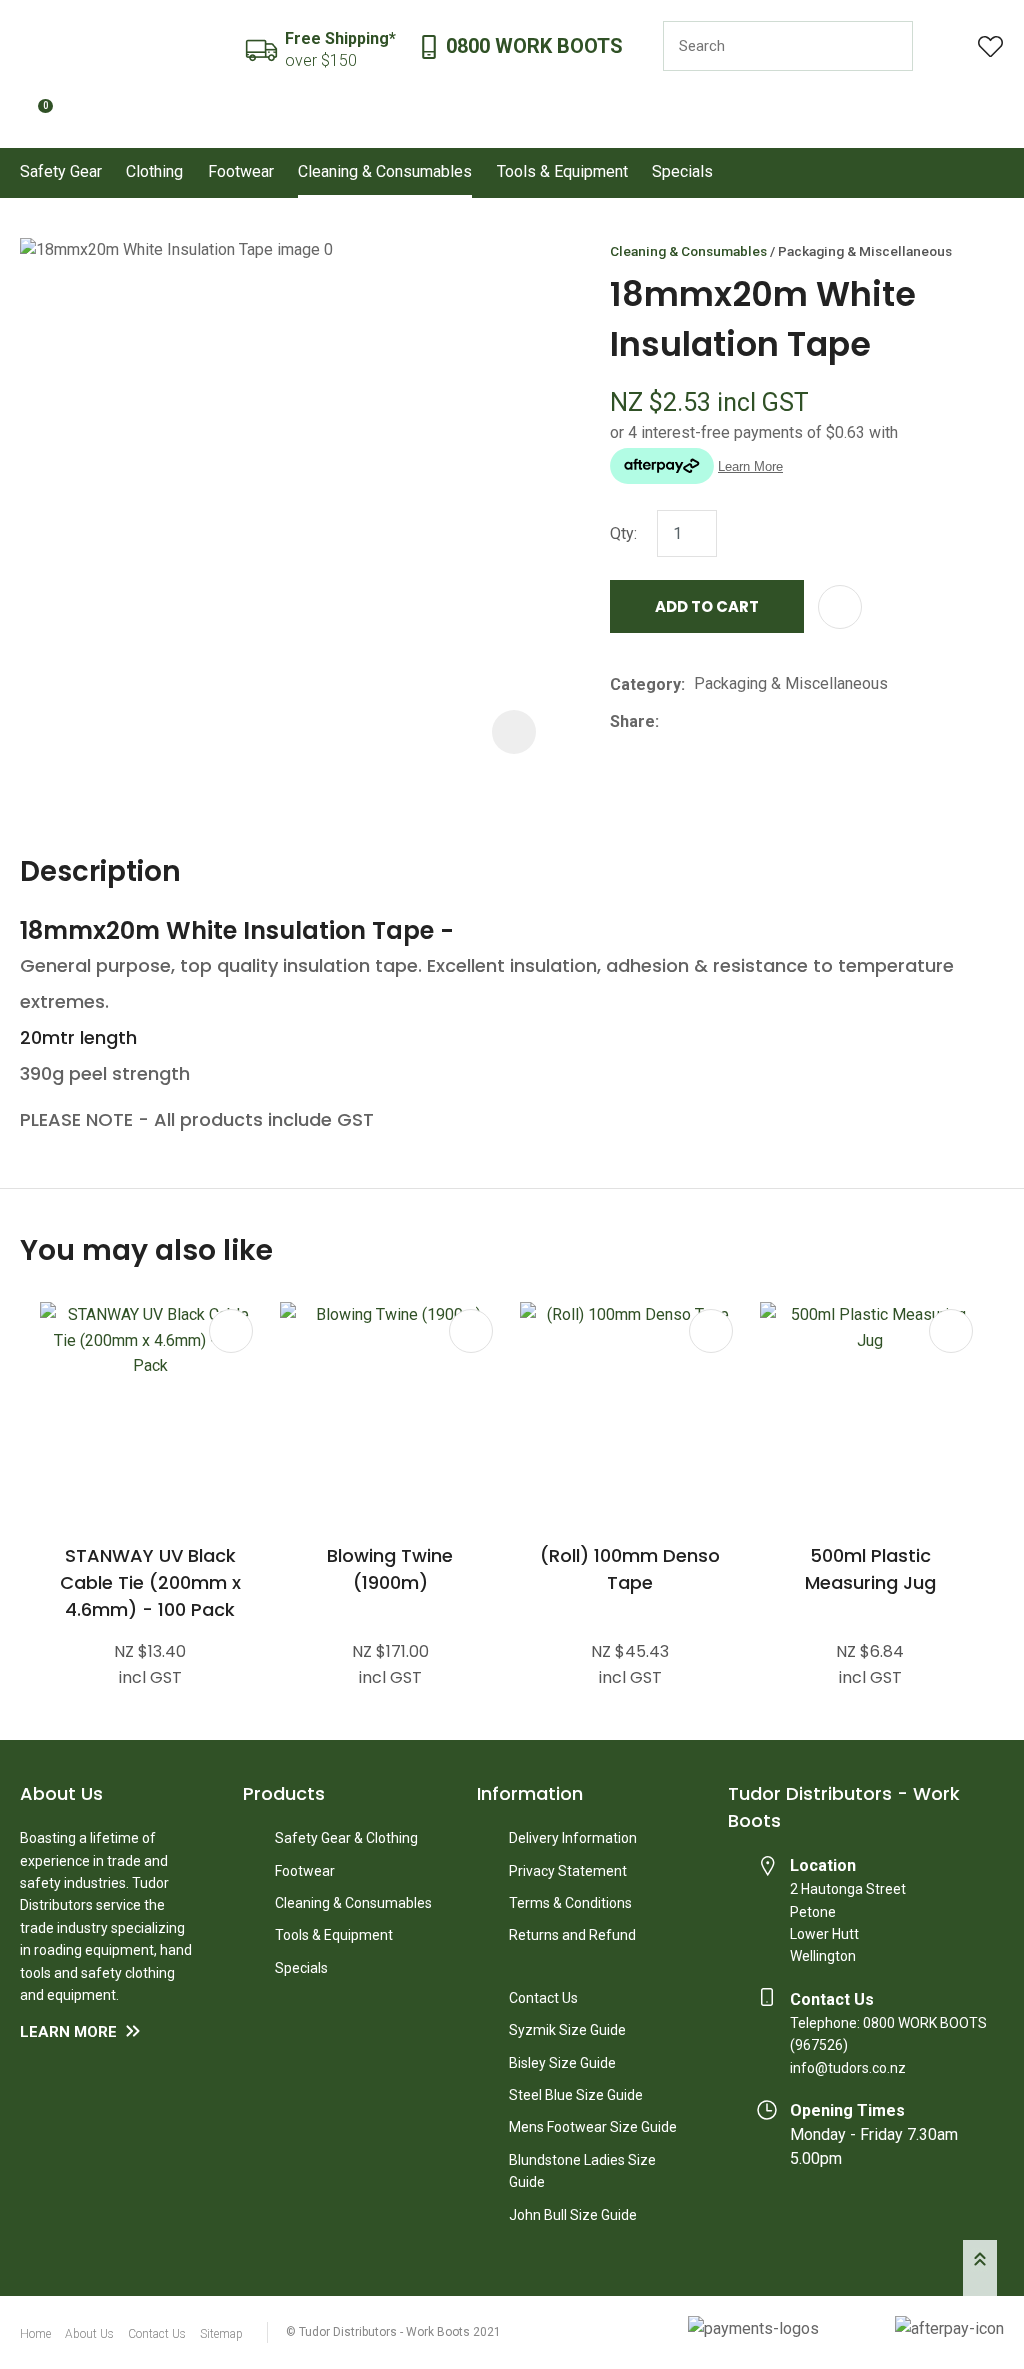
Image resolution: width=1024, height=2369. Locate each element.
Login (945, 46)
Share (632, 721)
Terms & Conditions (570, 1903)
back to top (980, 2268)
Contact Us (543, 1998)
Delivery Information (573, 1838)
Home (35, 2334)
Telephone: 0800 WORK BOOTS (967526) (888, 2034)
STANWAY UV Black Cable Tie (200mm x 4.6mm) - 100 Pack (150, 1582)
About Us (89, 2334)
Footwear (241, 171)
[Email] (729, 721)
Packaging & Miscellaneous (865, 251)
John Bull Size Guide (573, 2215)
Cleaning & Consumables (385, 171)
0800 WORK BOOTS (534, 46)
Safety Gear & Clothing (346, 1838)
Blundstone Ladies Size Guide (582, 2171)
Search (889, 46)
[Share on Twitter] (698, 722)
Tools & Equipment (562, 171)
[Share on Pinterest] (760, 722)
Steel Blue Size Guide (576, 2095)
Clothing (154, 171)
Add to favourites (231, 1331)
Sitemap (221, 2334)
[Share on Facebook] (671, 721)
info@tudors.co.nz (848, 2068)
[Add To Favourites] (840, 607)
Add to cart (707, 606)
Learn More (68, 2032)
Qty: (623, 533)
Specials (682, 171)
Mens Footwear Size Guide (593, 2127)
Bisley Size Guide (562, 2063)
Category (645, 684)
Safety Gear (61, 171)
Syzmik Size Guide (567, 2030)
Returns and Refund (572, 1935)
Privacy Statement (568, 1871)
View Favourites (991, 46)
